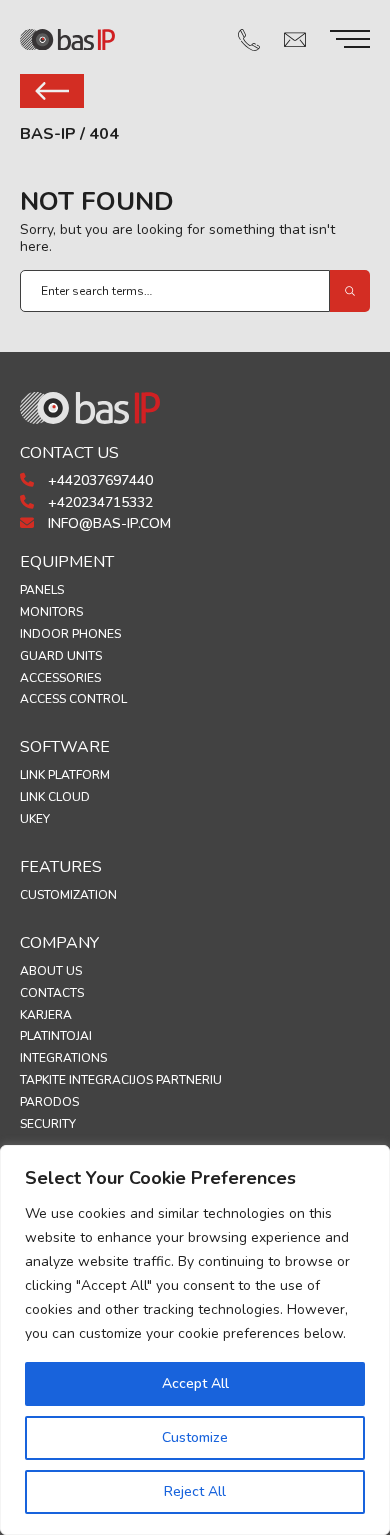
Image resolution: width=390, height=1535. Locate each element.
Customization (68, 895)
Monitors (51, 612)
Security (48, 1124)
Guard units (61, 656)
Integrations (63, 1058)
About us (51, 971)
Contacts (52, 993)
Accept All (195, 1383)
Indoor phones (70, 634)
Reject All (195, 1491)
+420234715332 (98, 502)
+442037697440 (98, 480)
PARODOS (49, 1102)
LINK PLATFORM (65, 775)
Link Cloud (55, 797)
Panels (42, 590)
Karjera (46, 1015)
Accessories (60, 678)
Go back (52, 91)
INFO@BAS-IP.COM (107, 523)
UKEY (35, 819)
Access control (73, 699)
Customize (195, 1437)
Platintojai (56, 1036)
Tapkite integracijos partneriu (121, 1080)
